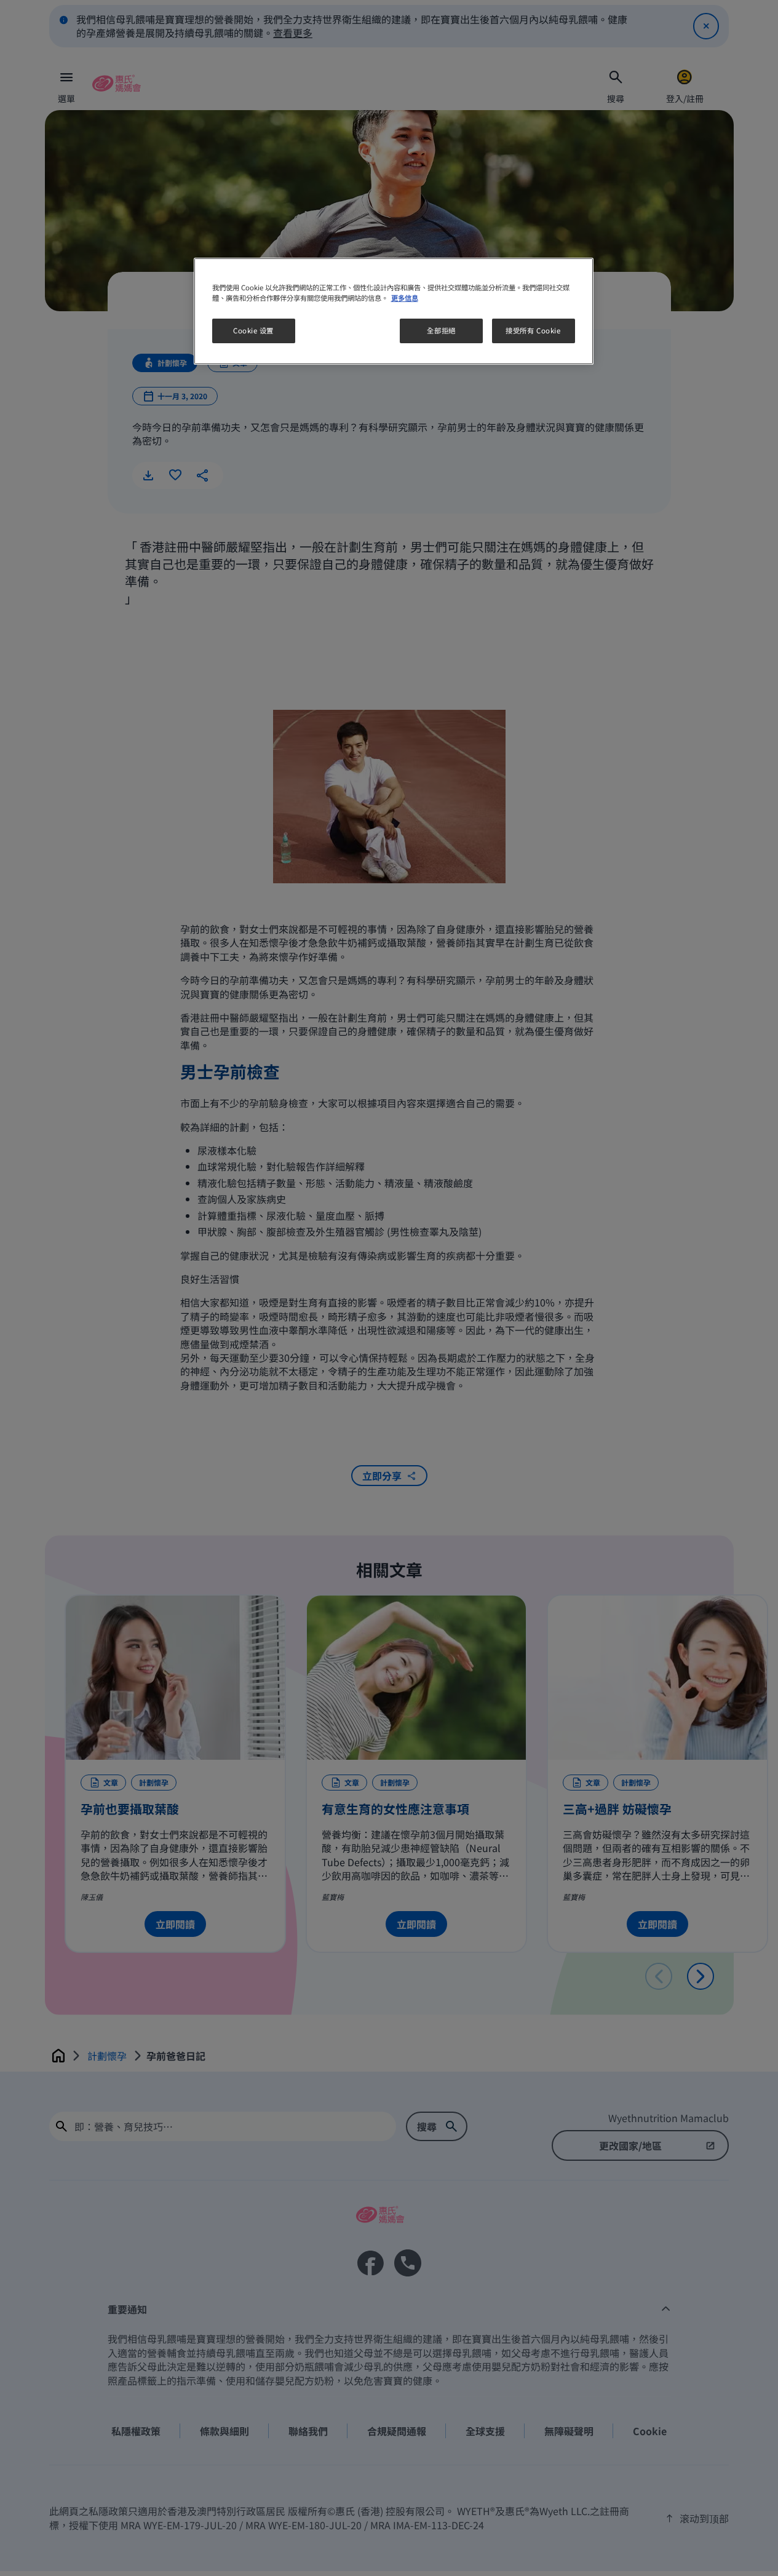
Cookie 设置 (253, 330)
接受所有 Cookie (533, 330)
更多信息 (405, 298)
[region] (394, 311)
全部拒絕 (441, 330)
